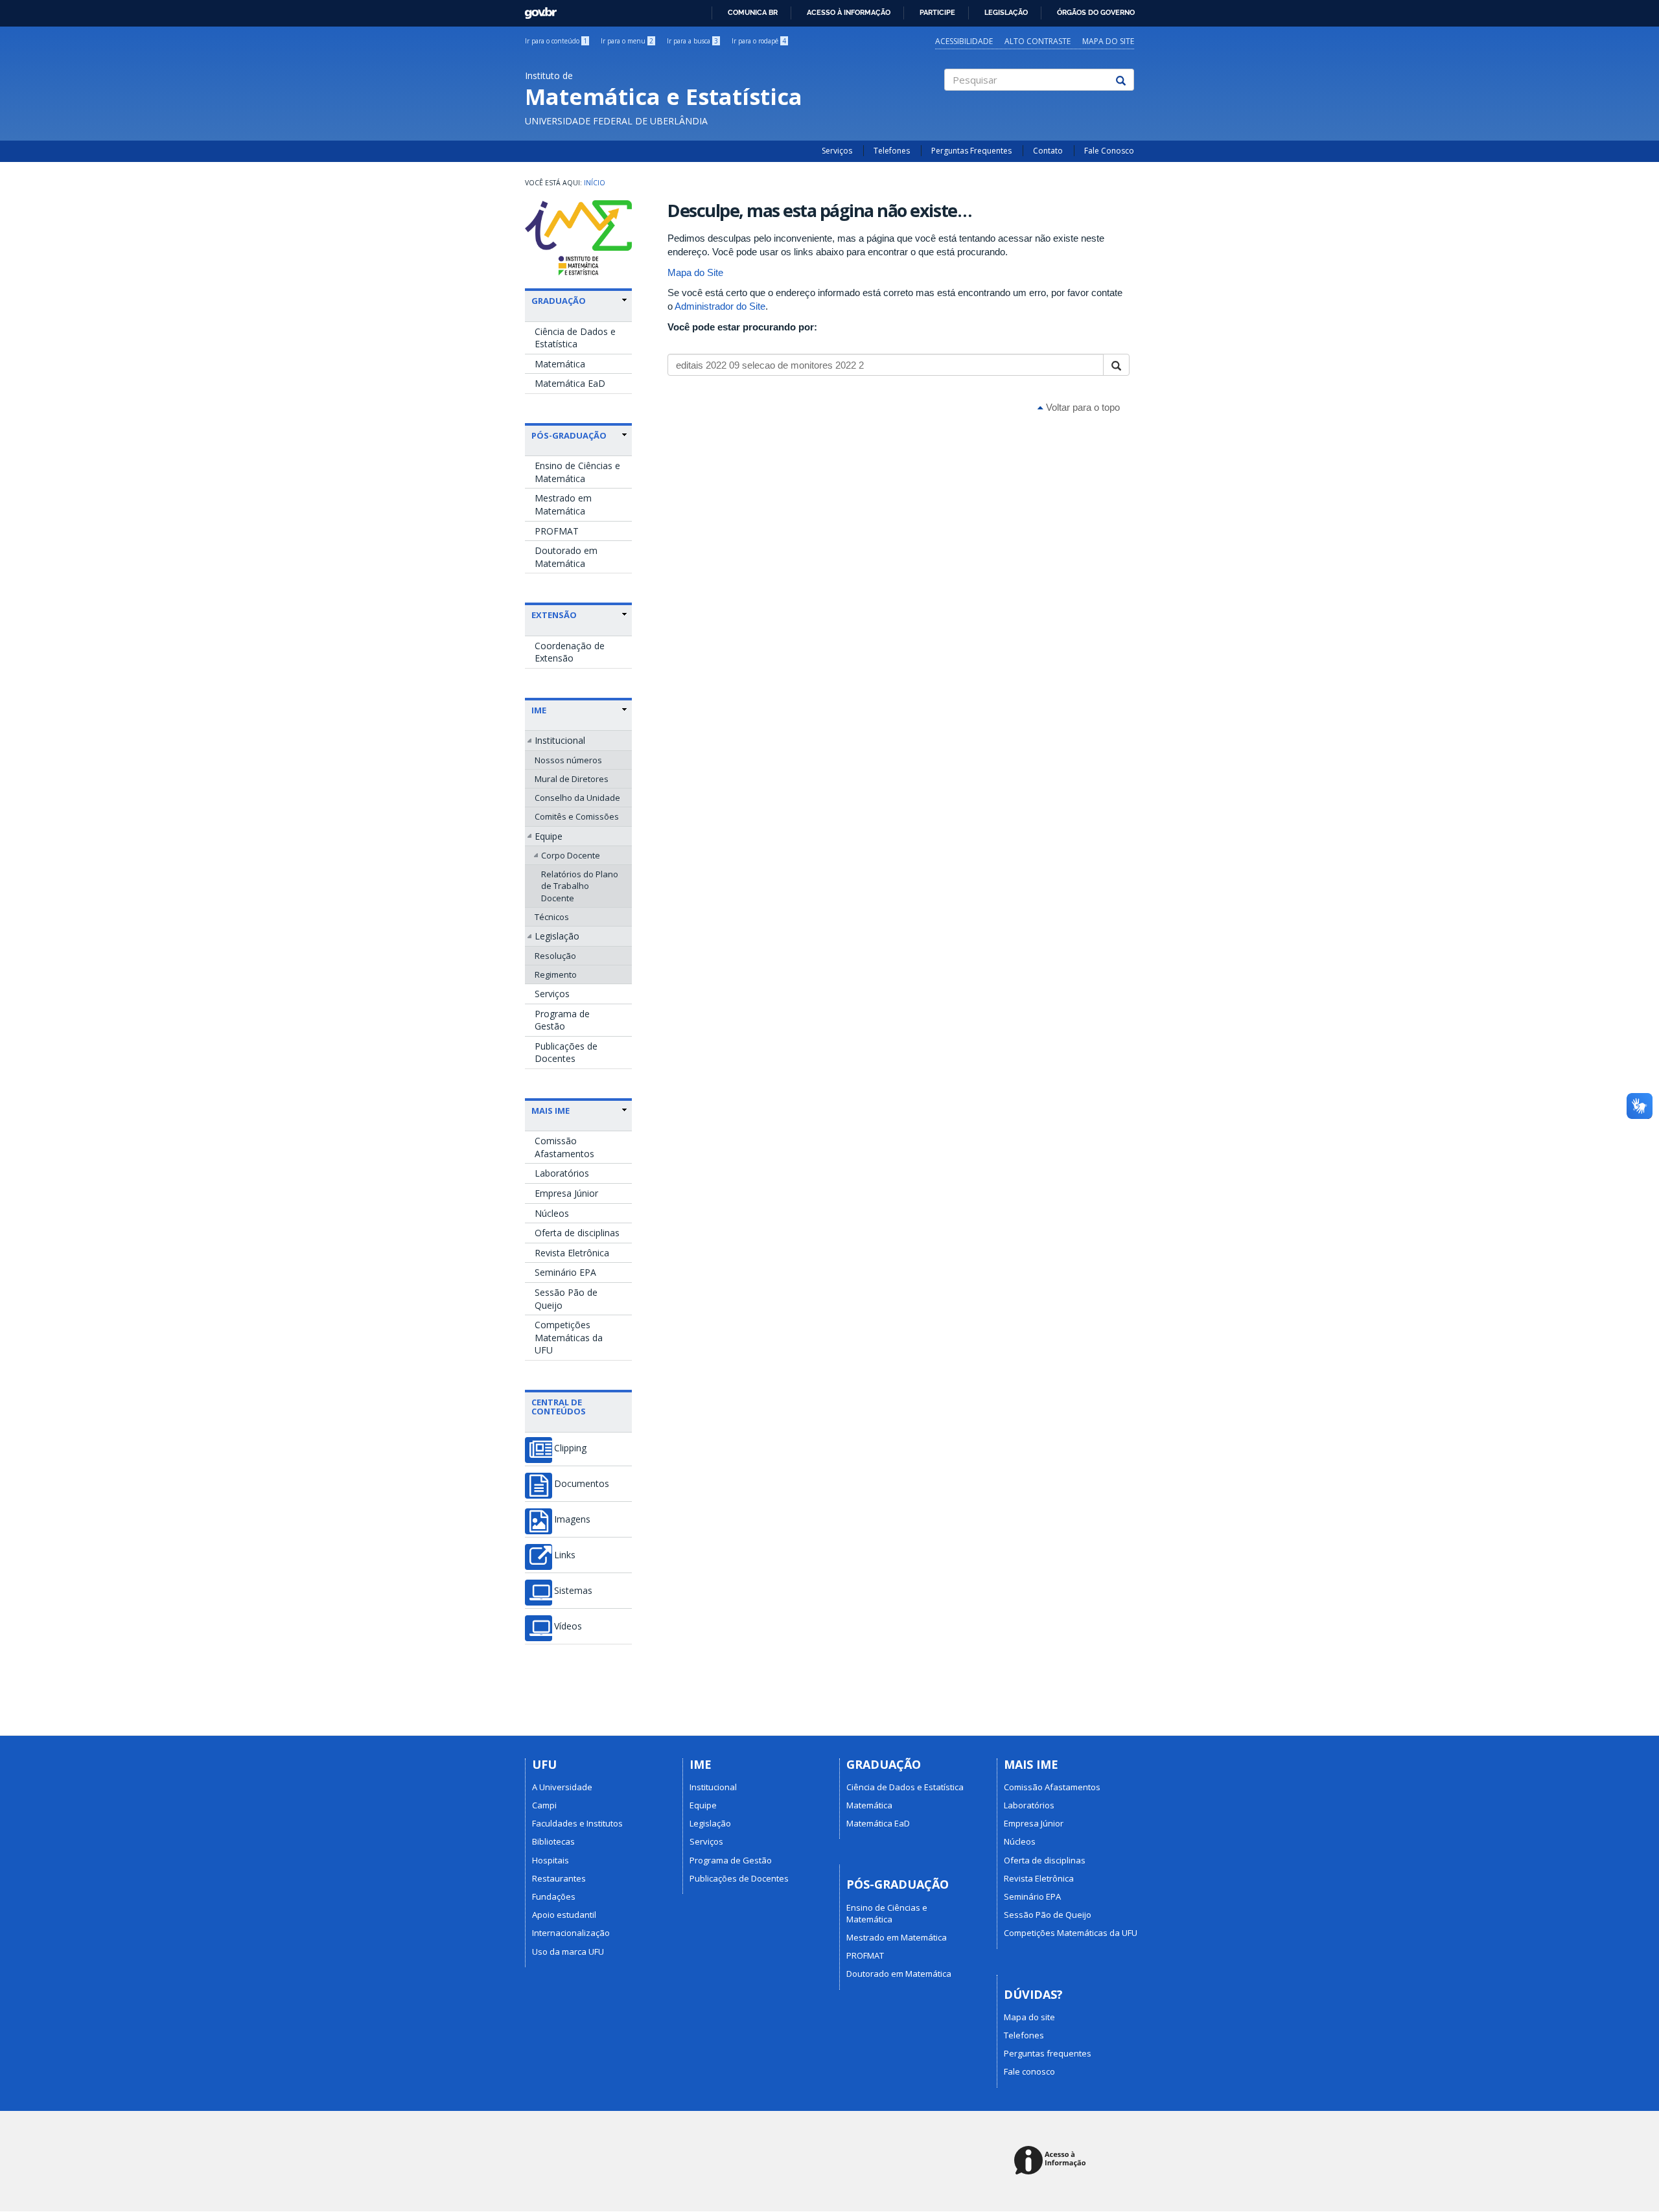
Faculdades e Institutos (577, 1823)
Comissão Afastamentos (564, 1147)
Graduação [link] (559, 301)
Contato (1048, 151)
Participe (937, 12)
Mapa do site (1108, 41)
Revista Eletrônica (572, 1253)
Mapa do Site (695, 272)
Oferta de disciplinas (577, 1233)
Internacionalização (571, 1933)
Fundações (554, 1896)
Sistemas (573, 1591)
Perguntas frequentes (1048, 2053)
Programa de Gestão (562, 1020)
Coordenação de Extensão (570, 652)
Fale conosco (1029, 2071)
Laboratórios (562, 1173)
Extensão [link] (554, 615)
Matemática (560, 364)
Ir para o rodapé (759, 41)
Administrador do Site (720, 306)
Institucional (560, 740)
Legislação (1006, 12)
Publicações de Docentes (566, 1053)
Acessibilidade (964, 41)
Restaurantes (559, 1878)
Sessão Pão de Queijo (566, 1299)
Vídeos (568, 1626)
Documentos (582, 1484)
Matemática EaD (570, 383)
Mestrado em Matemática (563, 504)
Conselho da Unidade (577, 798)
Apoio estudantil (564, 1915)
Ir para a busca (692, 41)
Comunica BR (753, 12)
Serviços (837, 151)
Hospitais (551, 1860)
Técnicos (552, 917)
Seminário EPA (565, 1272)
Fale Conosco (1109, 151)
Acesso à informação (849, 12)
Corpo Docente (571, 855)
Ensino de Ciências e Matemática (577, 472)
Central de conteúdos (559, 1407)
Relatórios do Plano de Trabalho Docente (580, 886)
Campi (544, 1805)
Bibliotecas (553, 1841)
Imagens (572, 1519)
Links (565, 1555)
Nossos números (568, 760)
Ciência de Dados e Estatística (575, 338)
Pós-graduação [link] (569, 435)
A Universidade (562, 1787)
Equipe (549, 836)
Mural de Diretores (572, 779)
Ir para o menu (627, 41)
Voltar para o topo (1082, 407)
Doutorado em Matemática (566, 557)
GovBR (536, 9)
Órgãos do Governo (1096, 12)
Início (595, 183)
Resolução (555, 956)
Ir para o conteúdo (556, 41)
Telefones (892, 151)
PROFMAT (557, 531)
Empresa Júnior (566, 1193)
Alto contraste (1038, 41)
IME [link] (539, 710)
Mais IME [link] (551, 1111)
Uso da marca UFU (568, 1952)
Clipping (570, 1448)
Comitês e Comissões (577, 816)
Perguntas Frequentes (971, 151)
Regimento (556, 974)
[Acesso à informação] (1052, 2161)
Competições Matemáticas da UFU (569, 1337)
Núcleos (552, 1213)
